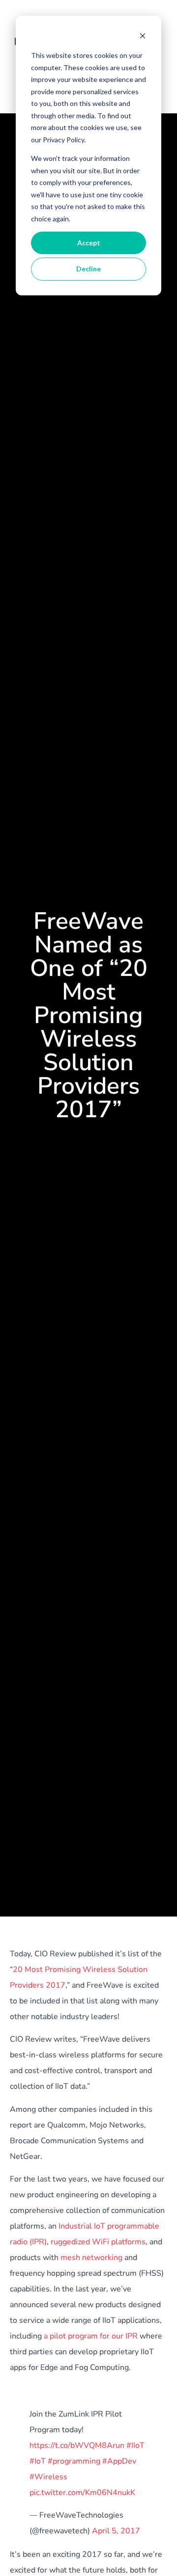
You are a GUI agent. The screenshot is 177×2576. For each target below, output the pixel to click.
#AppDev (119, 2461)
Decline (88, 269)
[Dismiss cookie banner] (143, 37)
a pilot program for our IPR (91, 2336)
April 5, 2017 (116, 2531)
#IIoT (135, 2445)
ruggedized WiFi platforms (98, 2242)
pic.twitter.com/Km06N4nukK (82, 2493)
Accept (89, 243)
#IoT (38, 2461)
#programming (74, 2461)
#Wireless (48, 2477)
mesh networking (91, 2258)
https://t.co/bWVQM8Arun (77, 2445)
